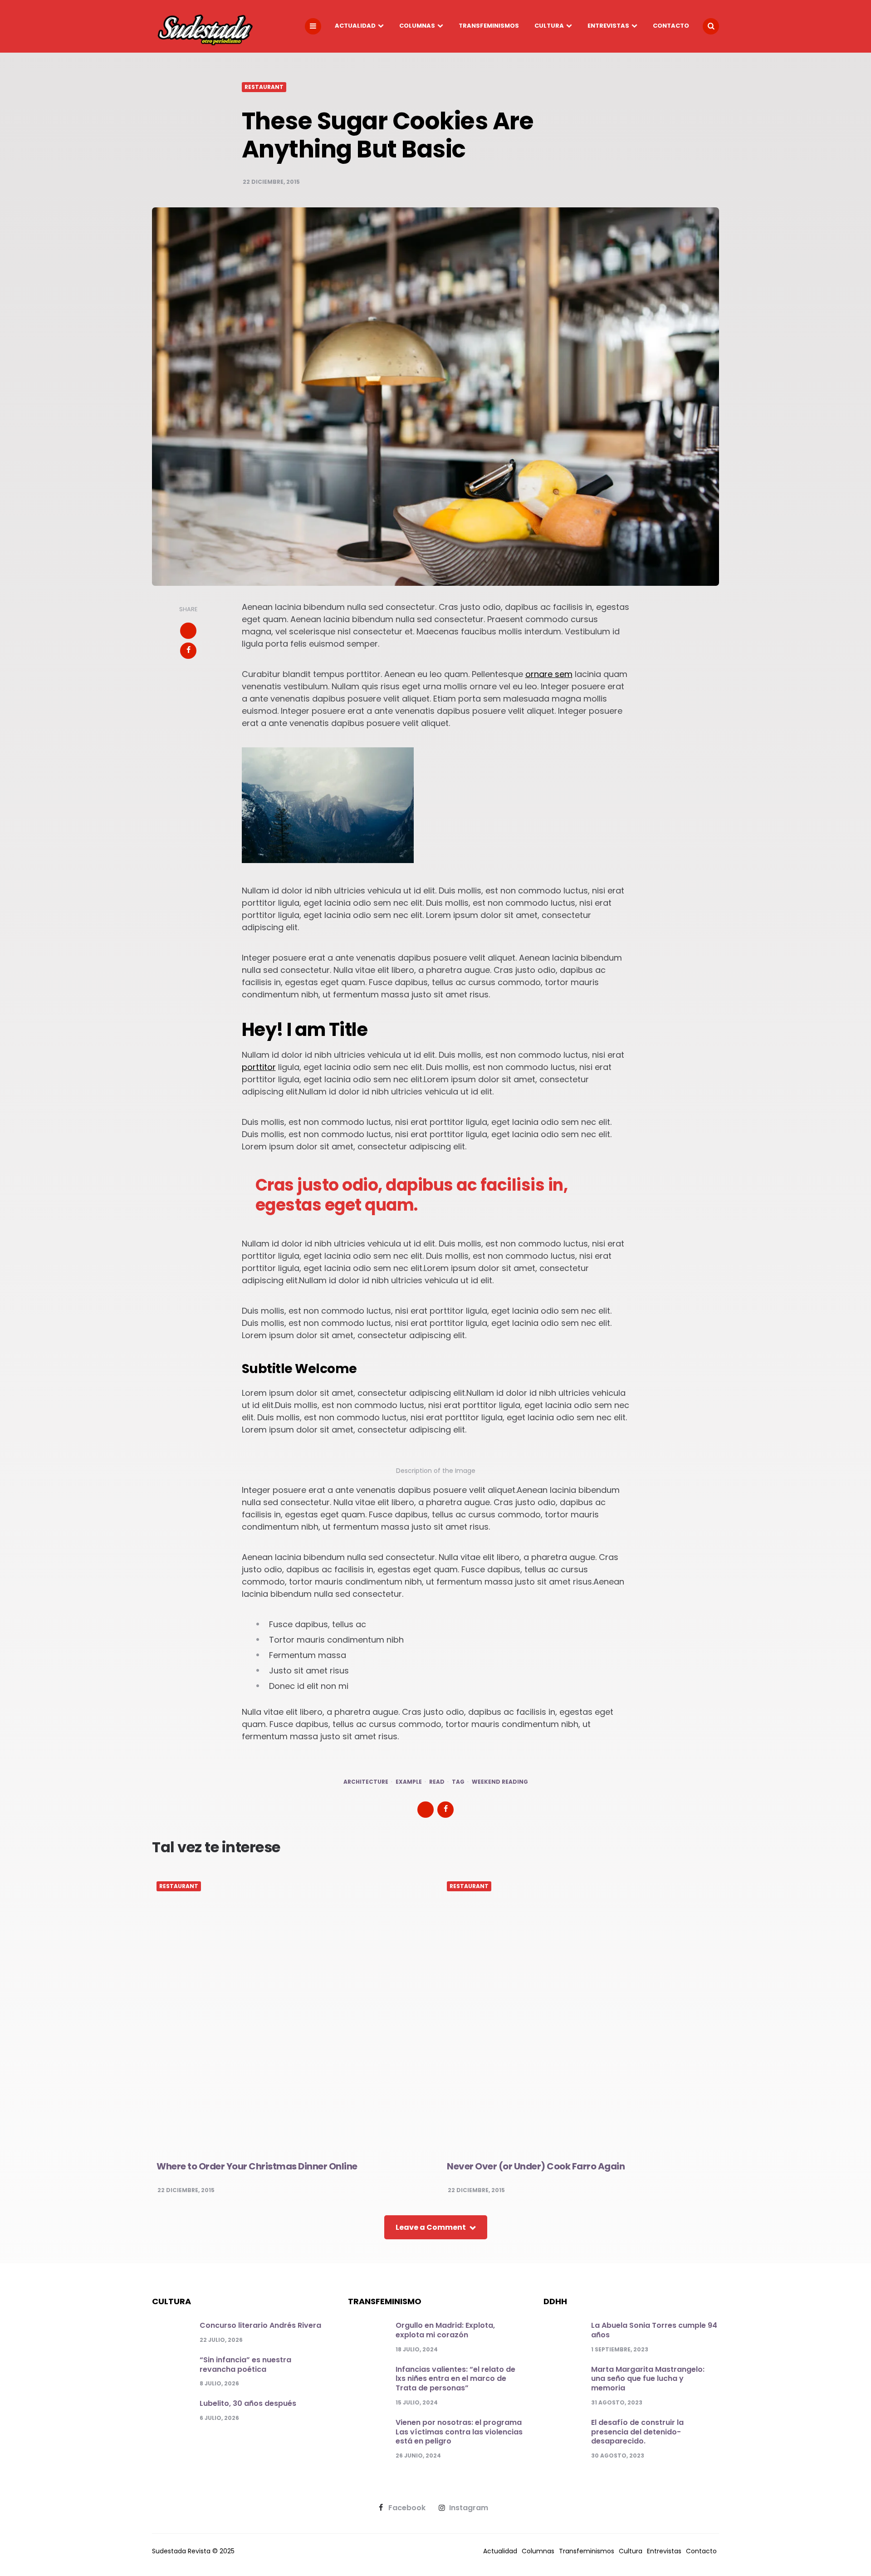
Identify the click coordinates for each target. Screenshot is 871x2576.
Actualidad (355, 26)
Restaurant (264, 87)
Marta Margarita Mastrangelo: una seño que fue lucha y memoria (648, 2379)
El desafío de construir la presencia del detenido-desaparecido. (637, 2432)
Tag (458, 1782)
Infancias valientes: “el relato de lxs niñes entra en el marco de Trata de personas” (455, 2379)
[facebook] (188, 651)
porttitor (259, 1067)
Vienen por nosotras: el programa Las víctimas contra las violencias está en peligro (459, 2432)
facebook (407, 2508)
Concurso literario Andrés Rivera (260, 2325)
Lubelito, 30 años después (248, 2403)
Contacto (671, 26)
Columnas (417, 26)
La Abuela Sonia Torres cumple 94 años (654, 2330)
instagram (469, 2508)
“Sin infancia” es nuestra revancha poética (245, 2365)
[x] (188, 631)
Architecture (366, 1782)
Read (437, 1782)
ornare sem (549, 674)
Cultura (549, 26)
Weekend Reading (500, 1782)
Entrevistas (608, 26)
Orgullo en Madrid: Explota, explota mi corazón (445, 2330)
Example (409, 1782)
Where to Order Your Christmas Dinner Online (257, 2166)
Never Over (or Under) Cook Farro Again (536, 2166)
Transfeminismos (489, 26)
